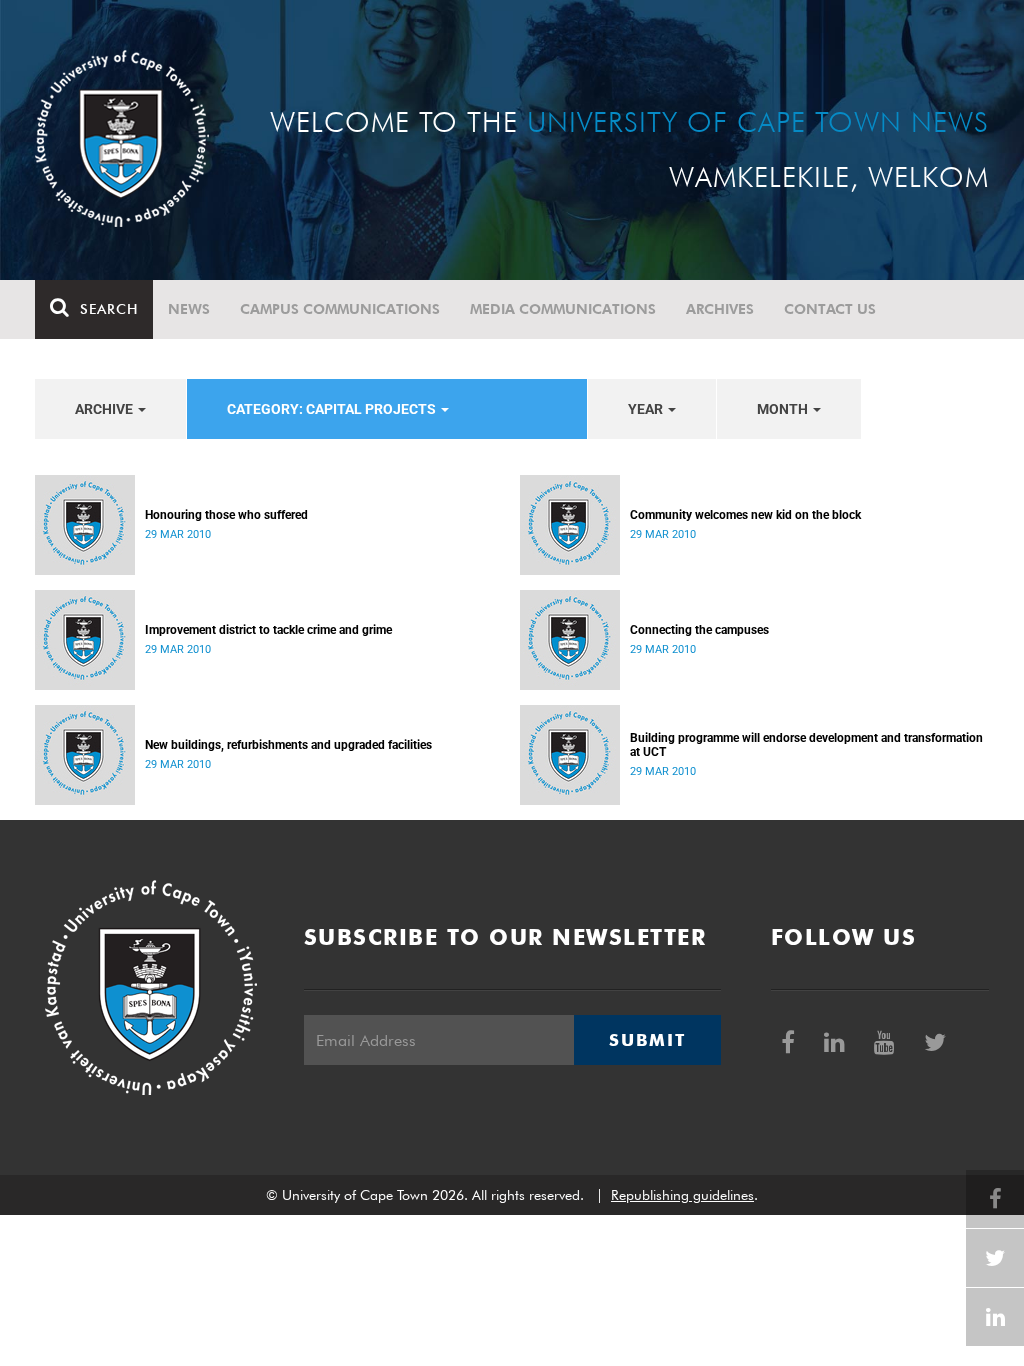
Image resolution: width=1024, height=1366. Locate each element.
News (189, 309)
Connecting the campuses (699, 630)
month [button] (784, 409)
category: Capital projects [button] (333, 409)
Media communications (563, 309)
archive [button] (105, 409)
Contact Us (830, 309)
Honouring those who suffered (226, 515)
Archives (720, 309)
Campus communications (340, 309)
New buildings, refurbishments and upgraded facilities (288, 745)
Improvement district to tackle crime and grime (268, 630)
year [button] (647, 409)
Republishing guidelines (682, 1195)
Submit (647, 1040)
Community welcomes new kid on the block (745, 515)
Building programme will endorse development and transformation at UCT (806, 745)
